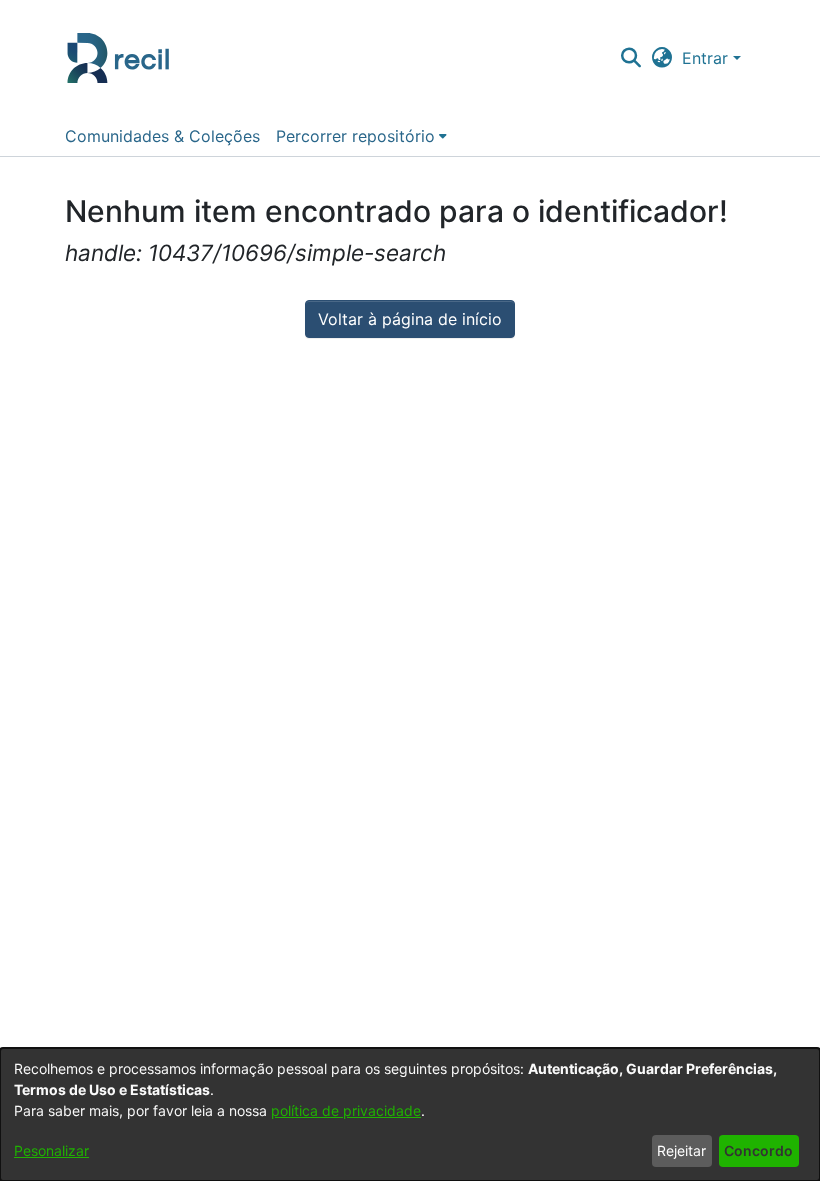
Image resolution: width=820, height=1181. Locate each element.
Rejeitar (681, 1150)
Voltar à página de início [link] (410, 319)
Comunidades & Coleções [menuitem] (162, 136)
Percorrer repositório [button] (355, 136)
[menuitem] (361, 136)
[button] (630, 58)
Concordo (758, 1150)
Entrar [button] (707, 58)
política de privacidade (346, 1110)
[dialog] (410, 1114)
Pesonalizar (51, 1150)
